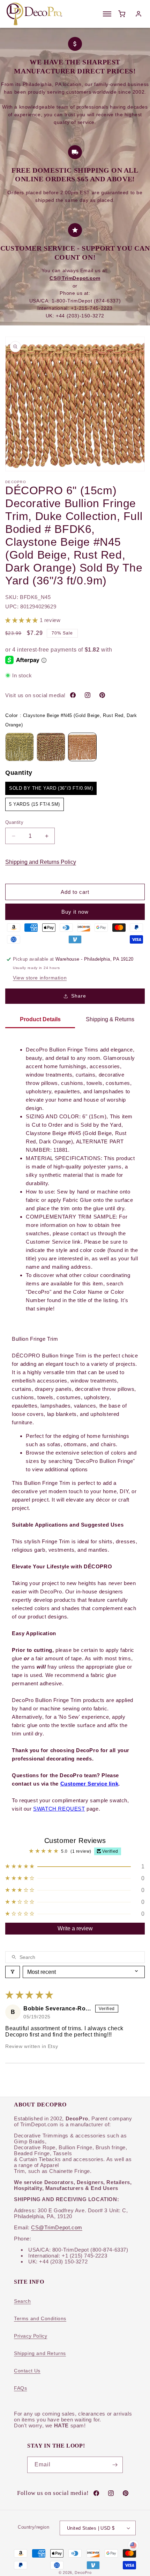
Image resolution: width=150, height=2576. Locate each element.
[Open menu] (107, 14)
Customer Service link (89, 1784)
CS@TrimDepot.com (57, 2227)
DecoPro (83, 2573)
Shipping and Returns (40, 2353)
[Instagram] (88, 695)
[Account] (138, 14)
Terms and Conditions (40, 2318)
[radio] (20, 747)
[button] (22, 620)
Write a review (75, 1928)
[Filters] (13, 1972)
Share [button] (79, 996)
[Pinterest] (102, 695)
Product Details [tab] (40, 1019)
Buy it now (75, 912)
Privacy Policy (31, 2336)
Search (22, 2301)
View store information (40, 978)
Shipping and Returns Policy (41, 862)
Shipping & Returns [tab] (110, 1019)
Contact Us (27, 2371)
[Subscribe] (115, 2465)
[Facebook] (73, 695)
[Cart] (122, 14)
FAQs (20, 2388)
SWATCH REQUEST (59, 1809)
